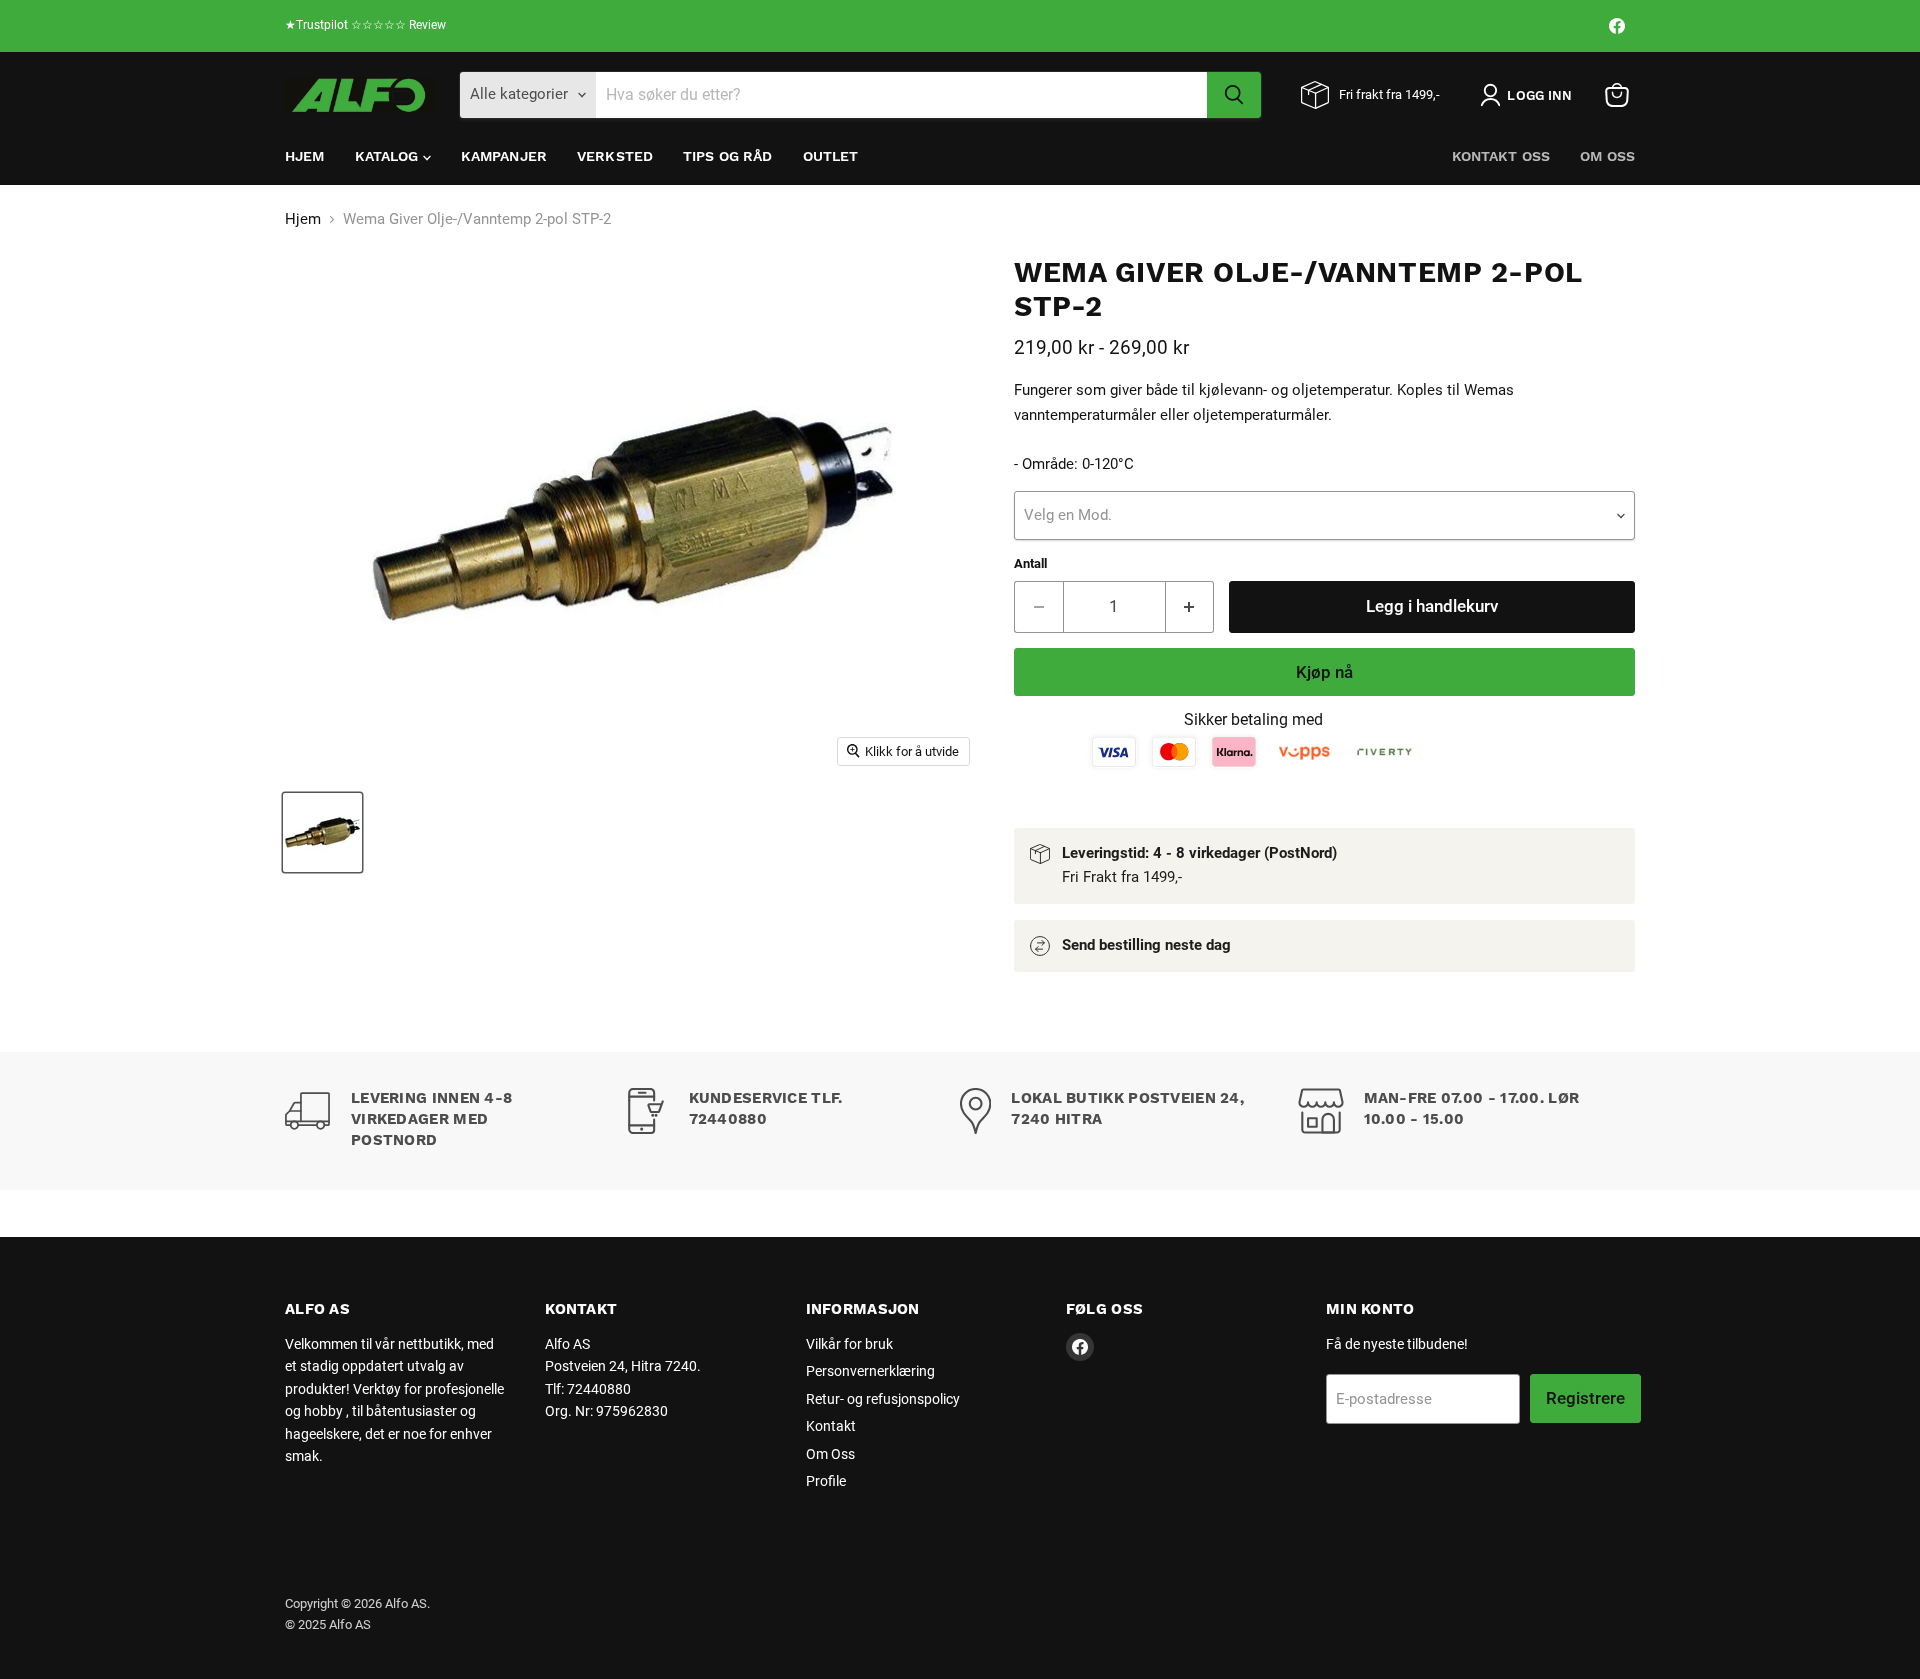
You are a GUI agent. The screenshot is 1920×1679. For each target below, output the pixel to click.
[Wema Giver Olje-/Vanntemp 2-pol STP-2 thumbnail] (322, 832)
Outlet (831, 156)
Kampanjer (504, 156)
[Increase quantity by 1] (1190, 606)
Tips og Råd (728, 156)
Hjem (305, 156)
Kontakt (831, 1426)
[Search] (1234, 95)
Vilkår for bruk (849, 1344)
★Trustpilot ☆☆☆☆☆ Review (365, 25)
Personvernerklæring (870, 1371)
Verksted (615, 156)
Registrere (1585, 1398)
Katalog (389, 156)
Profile (826, 1481)
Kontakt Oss (1501, 156)
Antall (1030, 563)
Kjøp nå (1324, 672)
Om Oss (1607, 156)
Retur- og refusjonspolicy (883, 1399)
